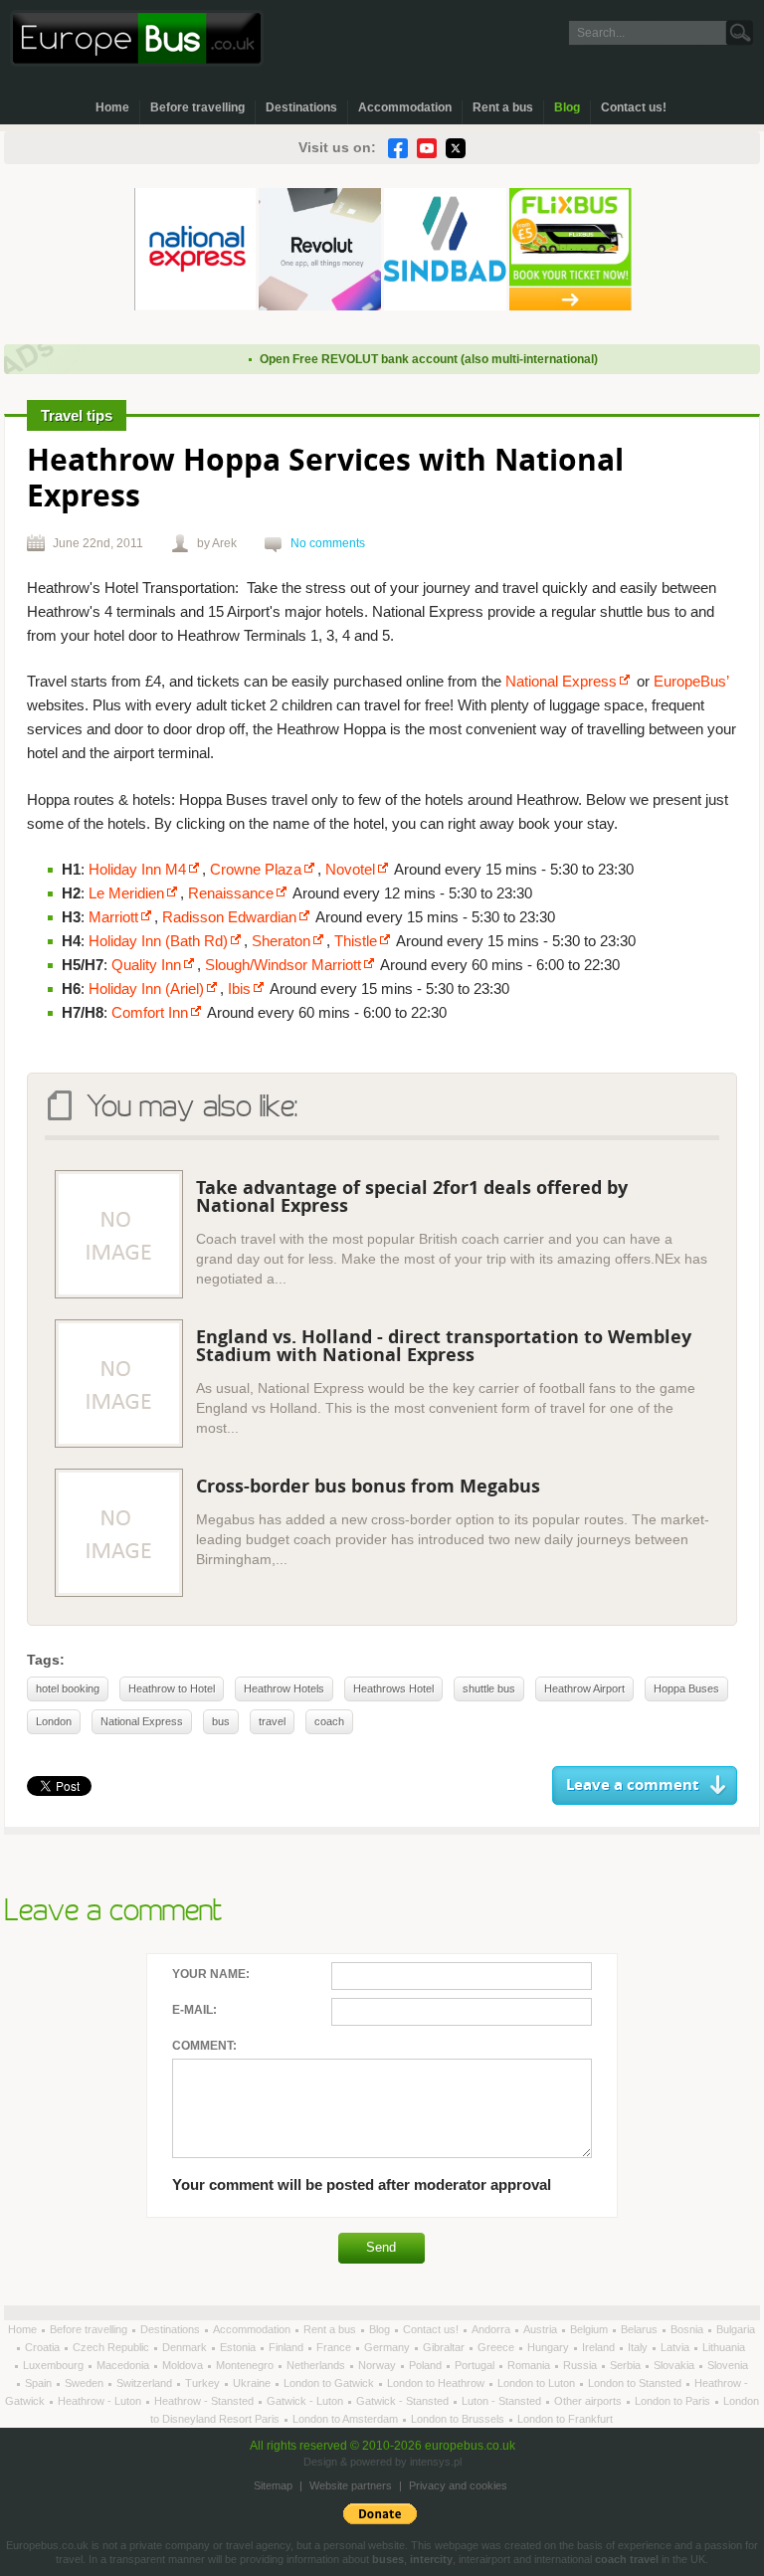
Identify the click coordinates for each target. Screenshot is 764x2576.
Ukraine (253, 2383)
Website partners (351, 2485)
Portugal (476, 2365)
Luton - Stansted (503, 2401)
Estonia (239, 2347)
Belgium (590, 2329)
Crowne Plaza (256, 869)
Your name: (211, 1974)
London (54, 1721)
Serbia (627, 2365)
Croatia (44, 2347)
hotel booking (68, 1688)
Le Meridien (126, 893)
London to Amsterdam (347, 2419)
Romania (530, 2365)
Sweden (86, 2383)
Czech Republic (112, 2347)
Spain (40, 2383)
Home (112, 107)
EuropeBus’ (691, 681)
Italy (639, 2347)
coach (329, 1721)
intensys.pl (436, 2462)
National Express (561, 681)
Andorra (492, 2329)
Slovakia (675, 2365)
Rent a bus (503, 107)
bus (221, 1721)
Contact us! (634, 107)
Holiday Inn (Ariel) (146, 989)
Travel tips (77, 415)
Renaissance (231, 893)
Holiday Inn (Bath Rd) (158, 941)
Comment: (204, 2046)
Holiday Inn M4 (137, 869)
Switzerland (146, 2383)
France (335, 2347)
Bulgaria (736, 2329)
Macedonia (124, 2365)
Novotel (350, 869)
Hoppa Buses (686, 1688)
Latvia (676, 2347)
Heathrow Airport (584, 1688)
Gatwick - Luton (306, 2401)
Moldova (184, 2365)
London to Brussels (459, 2419)
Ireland (600, 2347)
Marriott (113, 917)
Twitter (456, 148)
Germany (388, 2347)
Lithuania (724, 2347)
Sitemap (273, 2485)
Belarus (641, 2329)
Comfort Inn (150, 1012)
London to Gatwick (330, 2383)
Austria (542, 2329)
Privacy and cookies (458, 2485)
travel (272, 1721)
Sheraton (281, 941)
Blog (567, 107)
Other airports (589, 2401)
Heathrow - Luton (101, 2401)
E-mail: (194, 2010)
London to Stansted (636, 2383)
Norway (379, 2365)
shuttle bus (489, 1688)
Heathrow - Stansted (205, 2401)
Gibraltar (445, 2347)
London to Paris (674, 2401)
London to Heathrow (437, 2383)
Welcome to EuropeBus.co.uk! (137, 38)
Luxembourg (55, 2365)
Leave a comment (633, 1785)
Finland (287, 2347)
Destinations (301, 107)
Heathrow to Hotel (172, 1688)
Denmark (186, 2347)
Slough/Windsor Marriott (283, 965)
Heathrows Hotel (393, 1688)
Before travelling (197, 107)
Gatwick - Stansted (404, 2401)
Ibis (239, 989)
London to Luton (538, 2383)
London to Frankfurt (565, 2419)
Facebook (398, 148)
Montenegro (246, 2365)
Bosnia (688, 2329)
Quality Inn (146, 965)
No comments (328, 543)
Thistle (356, 941)
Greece (497, 2347)
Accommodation (405, 107)
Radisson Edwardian (229, 917)
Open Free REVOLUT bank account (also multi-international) (408, 359)
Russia (581, 2365)
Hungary (550, 2347)
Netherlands (317, 2365)
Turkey (204, 2383)
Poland (427, 2365)
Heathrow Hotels (284, 1688)
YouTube (427, 148)
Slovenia (728, 2365)
